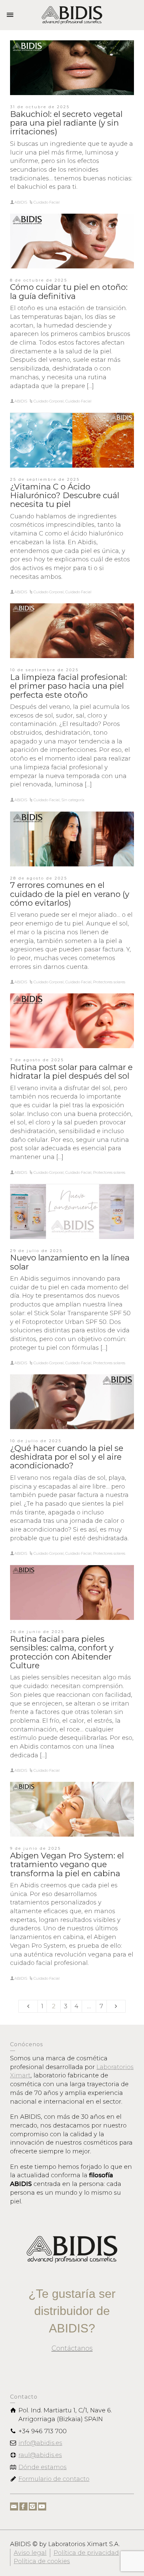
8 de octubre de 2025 (39, 280)
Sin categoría (73, 800)
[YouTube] (42, 2506)
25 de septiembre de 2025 (45, 479)
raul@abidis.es (40, 2455)
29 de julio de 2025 (36, 1251)
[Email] (14, 2506)
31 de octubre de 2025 (40, 107)
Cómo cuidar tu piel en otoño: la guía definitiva (69, 291)
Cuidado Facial (47, 202)
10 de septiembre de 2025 (44, 670)
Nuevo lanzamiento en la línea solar (70, 1262)
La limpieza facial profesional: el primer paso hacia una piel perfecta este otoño (68, 686)
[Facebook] (23, 2506)
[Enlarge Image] (72, 68)
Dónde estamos (43, 2467)
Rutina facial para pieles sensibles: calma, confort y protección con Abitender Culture (62, 1652)
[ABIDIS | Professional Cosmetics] (72, 15)
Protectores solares (109, 982)
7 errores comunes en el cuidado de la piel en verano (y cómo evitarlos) (70, 894)
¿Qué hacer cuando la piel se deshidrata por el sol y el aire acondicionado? (67, 1457)
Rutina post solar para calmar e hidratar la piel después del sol (71, 1071)
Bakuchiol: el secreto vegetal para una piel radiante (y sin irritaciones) (66, 123)
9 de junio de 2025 (35, 1848)
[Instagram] (33, 2506)
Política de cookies (42, 2561)
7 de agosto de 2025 (37, 1060)
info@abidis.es (40, 2443)
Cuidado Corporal (49, 401)
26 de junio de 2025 (37, 1632)
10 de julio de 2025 (36, 1441)
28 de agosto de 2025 (39, 878)
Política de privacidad (86, 2553)
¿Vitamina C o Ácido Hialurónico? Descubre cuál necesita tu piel (65, 496)
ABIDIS (21, 202)
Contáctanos (72, 2348)
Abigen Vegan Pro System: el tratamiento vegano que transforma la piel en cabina (67, 1864)
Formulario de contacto (54, 2479)
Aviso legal (30, 2553)
